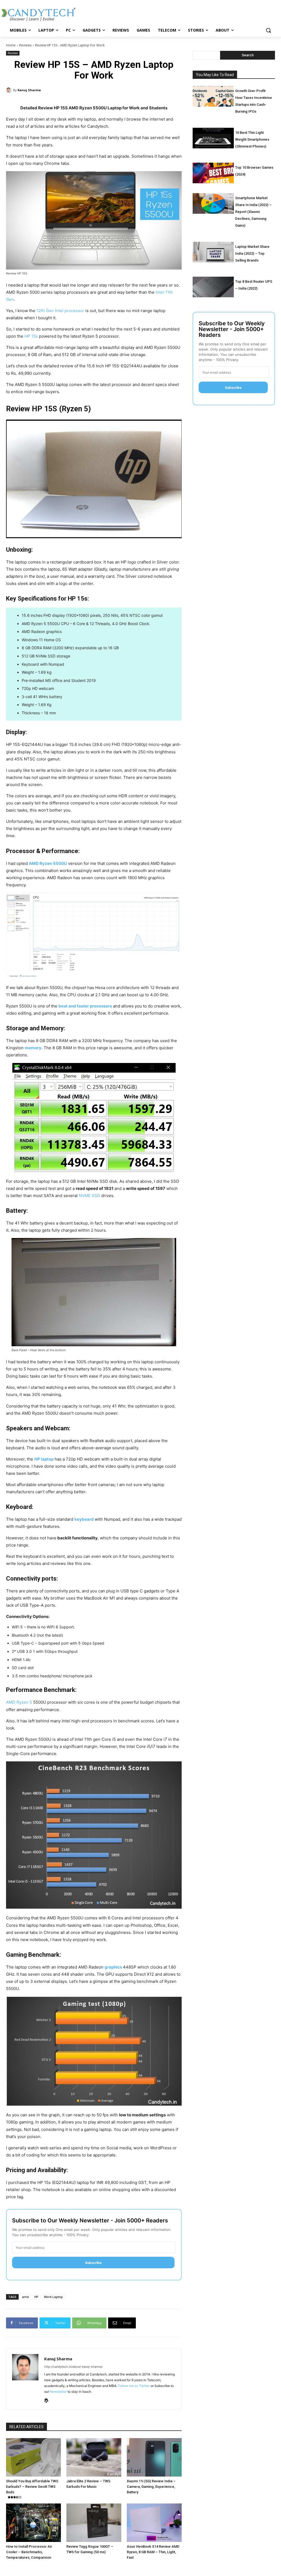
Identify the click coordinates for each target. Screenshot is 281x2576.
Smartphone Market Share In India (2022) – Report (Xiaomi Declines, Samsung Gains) (253, 212)
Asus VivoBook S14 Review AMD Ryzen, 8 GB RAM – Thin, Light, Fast (153, 2552)
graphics (114, 1967)
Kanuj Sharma (29, 90)
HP (36, 2297)
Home (11, 45)
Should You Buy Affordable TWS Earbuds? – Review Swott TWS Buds (32, 2487)
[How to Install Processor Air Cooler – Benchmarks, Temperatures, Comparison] (33, 2523)
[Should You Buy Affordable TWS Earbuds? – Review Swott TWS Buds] (33, 2457)
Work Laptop (53, 2297)
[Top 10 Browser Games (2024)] (213, 173)
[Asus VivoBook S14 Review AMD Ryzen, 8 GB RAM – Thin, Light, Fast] (154, 2523)
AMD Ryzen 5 (19, 1702)
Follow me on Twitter (134, 2386)
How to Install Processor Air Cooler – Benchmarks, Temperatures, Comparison (29, 2552)
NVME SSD (89, 1196)
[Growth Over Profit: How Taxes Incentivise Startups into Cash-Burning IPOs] (213, 96)
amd (25, 2297)
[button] (268, 30)
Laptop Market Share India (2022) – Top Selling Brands (252, 253)
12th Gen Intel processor (60, 311)
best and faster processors (85, 1006)
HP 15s (31, 336)
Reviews (25, 45)
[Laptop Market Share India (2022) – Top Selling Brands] (213, 252)
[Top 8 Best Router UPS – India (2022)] (213, 287)
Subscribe (93, 2263)
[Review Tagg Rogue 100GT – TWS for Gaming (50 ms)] (94, 2523)
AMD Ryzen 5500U (48, 863)
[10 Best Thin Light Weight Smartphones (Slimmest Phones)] (213, 138)
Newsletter (58, 2392)
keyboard (85, 1519)
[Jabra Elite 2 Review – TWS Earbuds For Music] (94, 2457)
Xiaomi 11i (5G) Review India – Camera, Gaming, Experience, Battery (151, 2487)
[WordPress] (46, 2399)
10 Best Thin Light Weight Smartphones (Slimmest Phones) (252, 139)
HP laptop (44, 1459)
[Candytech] (38, 14)
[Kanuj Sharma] (10, 90)
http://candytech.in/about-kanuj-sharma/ (73, 2367)
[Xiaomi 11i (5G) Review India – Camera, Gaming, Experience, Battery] (154, 2457)
